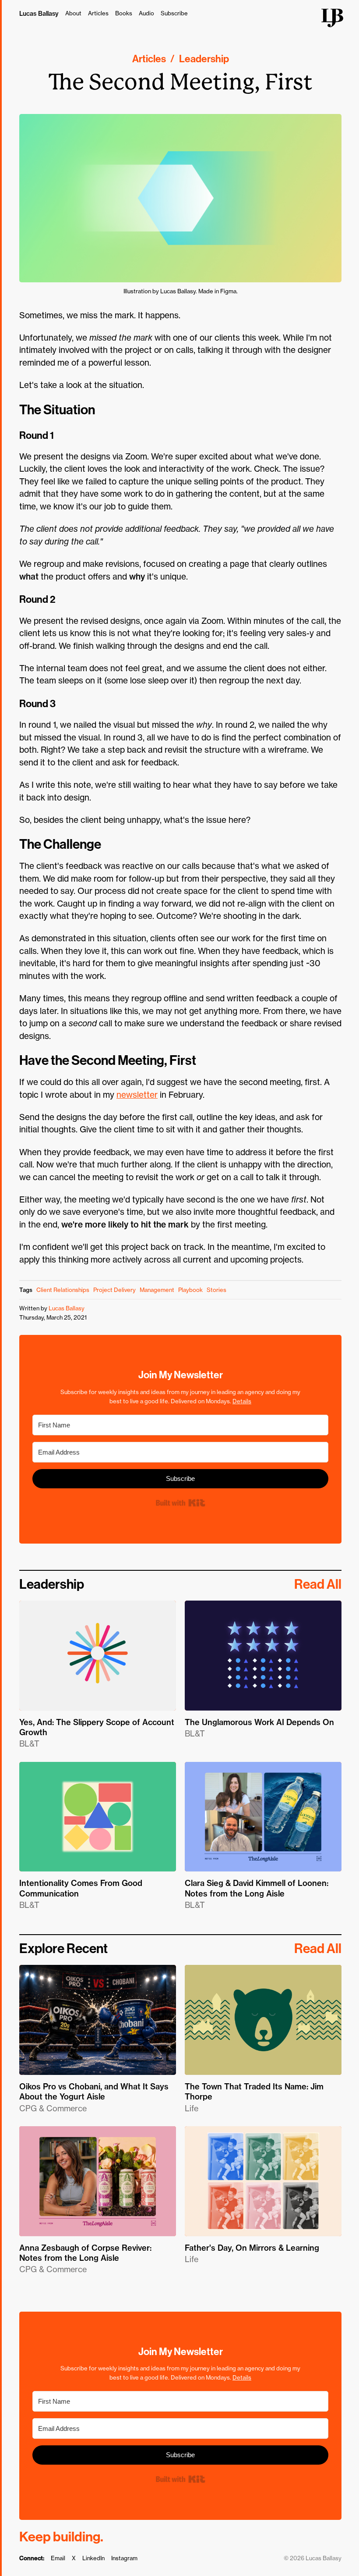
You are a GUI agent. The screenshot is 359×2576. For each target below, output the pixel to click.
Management (157, 1290)
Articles (98, 13)
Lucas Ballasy (39, 14)
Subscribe (174, 13)
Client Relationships (63, 1290)
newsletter (137, 1095)
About (73, 13)
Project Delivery (114, 1290)
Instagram (124, 2558)
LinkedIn (93, 2558)
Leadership (204, 59)
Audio (146, 13)
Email (58, 2558)
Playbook (190, 1290)
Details (242, 1401)
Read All (318, 1584)
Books (124, 13)
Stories (216, 1290)
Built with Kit (180, 1503)
